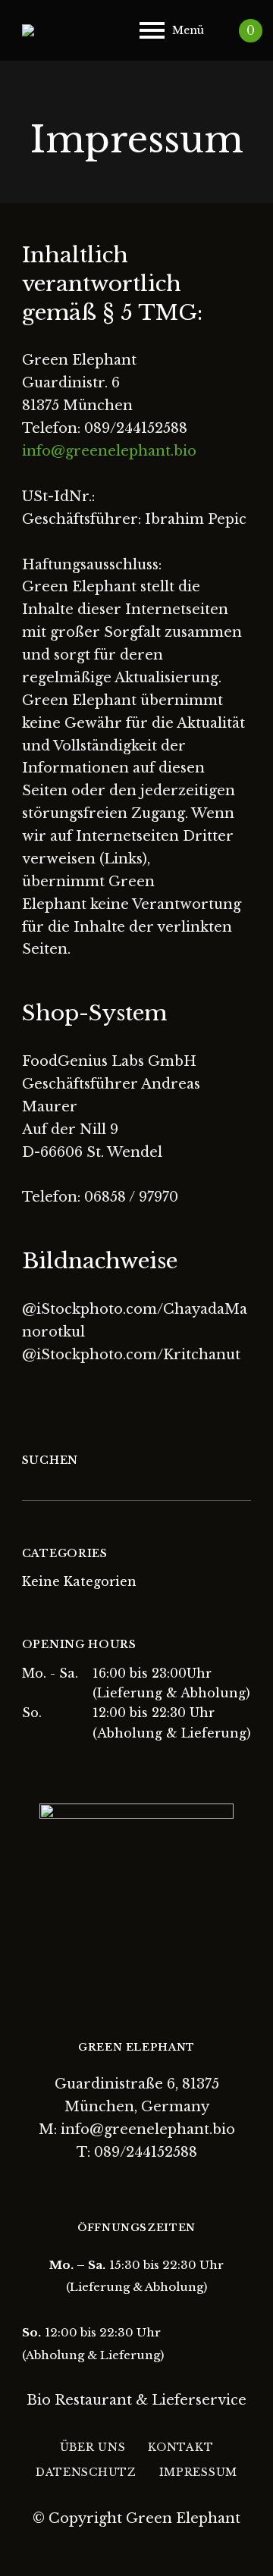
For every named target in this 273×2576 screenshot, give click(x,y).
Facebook (124, 2186)
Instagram (150, 2186)
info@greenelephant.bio (109, 451)
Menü (188, 30)
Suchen (50, 1460)
